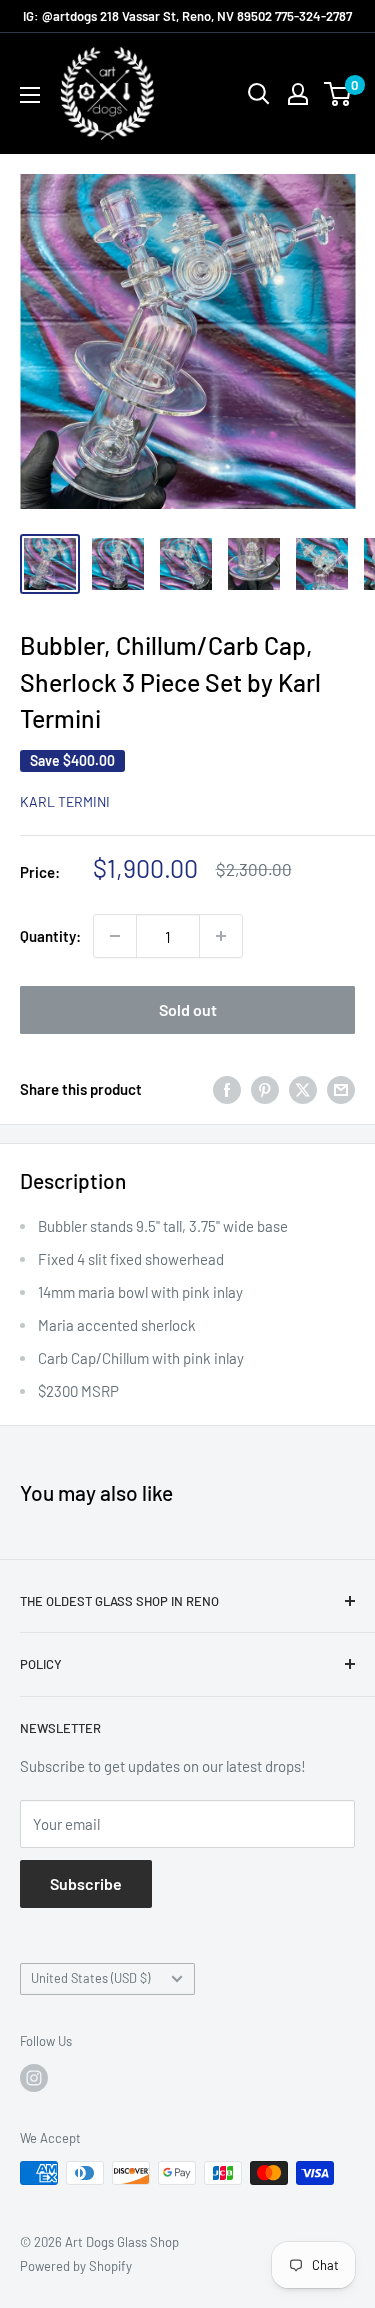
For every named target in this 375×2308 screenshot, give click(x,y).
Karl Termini (65, 801)
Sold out (188, 1009)
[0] (338, 94)
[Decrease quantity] (115, 936)
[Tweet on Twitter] (303, 1089)
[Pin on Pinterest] (265, 1089)
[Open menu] (30, 95)
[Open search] (259, 94)
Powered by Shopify (76, 2266)
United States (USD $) (90, 1978)
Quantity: (50, 936)
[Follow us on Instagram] (34, 2078)
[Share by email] (341, 1089)
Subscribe (86, 1883)
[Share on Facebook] (227, 1089)
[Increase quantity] (221, 936)
